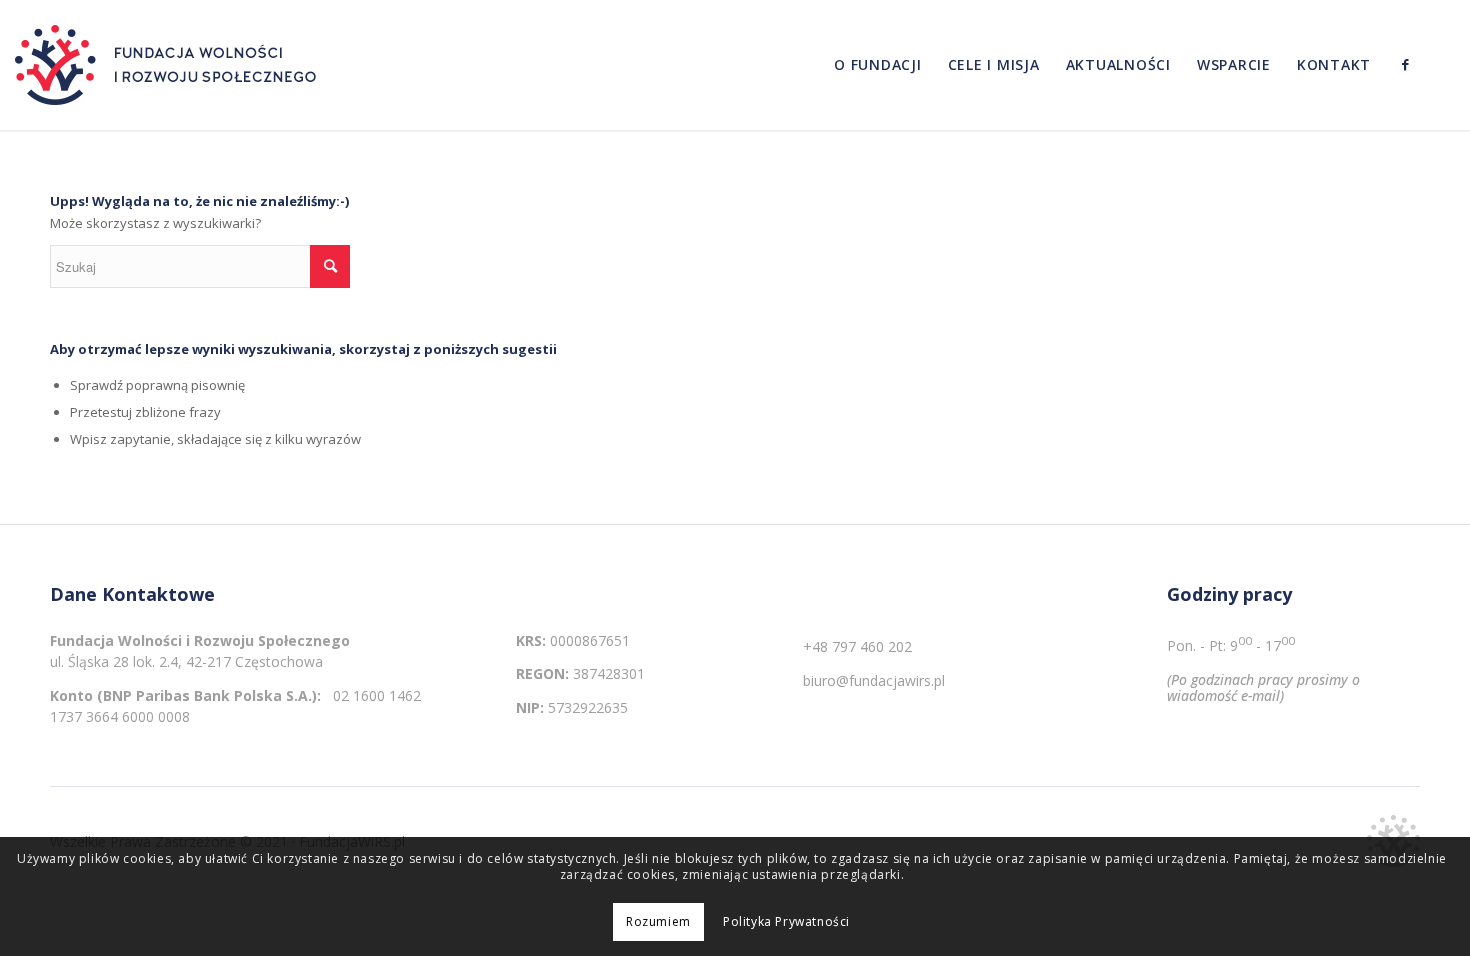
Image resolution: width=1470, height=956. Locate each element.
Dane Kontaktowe (132, 595)
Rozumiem (658, 922)
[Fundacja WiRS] (170, 65)
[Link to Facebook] (1405, 64)
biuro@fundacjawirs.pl (874, 680)
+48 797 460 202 (857, 646)
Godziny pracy (1229, 595)
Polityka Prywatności (786, 922)
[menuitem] (878, 65)
